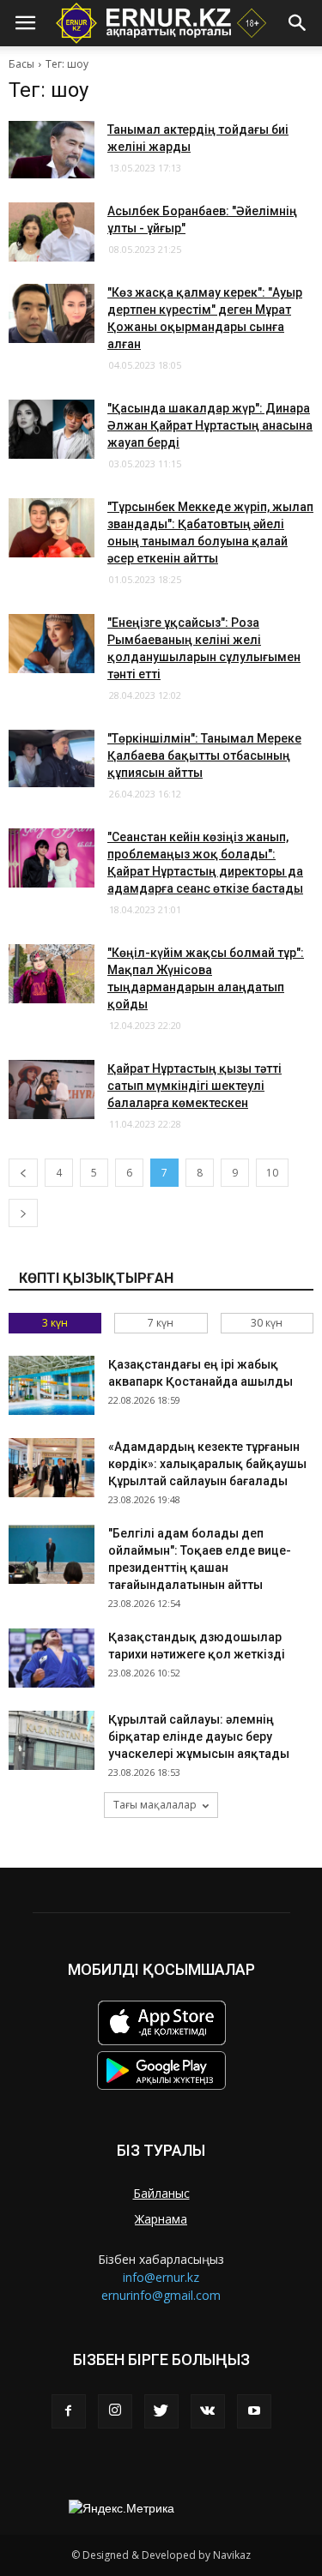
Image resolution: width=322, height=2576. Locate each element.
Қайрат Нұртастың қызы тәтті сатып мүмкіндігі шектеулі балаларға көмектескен (194, 1086)
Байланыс (161, 2193)
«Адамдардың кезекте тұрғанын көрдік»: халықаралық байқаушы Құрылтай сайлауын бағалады (207, 1464)
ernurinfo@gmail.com (161, 2295)
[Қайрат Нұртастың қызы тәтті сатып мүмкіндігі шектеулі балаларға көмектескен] (52, 1089)
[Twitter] (161, 2411)
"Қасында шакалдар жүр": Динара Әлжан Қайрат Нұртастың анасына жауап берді (210, 425)
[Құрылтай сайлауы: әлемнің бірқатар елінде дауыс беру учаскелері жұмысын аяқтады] (52, 1740)
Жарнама (161, 2219)
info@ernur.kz (161, 2277)
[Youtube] (254, 2411)
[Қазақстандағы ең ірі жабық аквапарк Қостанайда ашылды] (52, 1385)
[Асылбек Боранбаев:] (52, 232)
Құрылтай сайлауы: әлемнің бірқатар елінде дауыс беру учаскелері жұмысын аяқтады (199, 1736)
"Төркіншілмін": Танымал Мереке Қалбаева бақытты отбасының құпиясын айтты (204, 755)
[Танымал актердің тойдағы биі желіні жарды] (52, 150)
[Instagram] (115, 2411)
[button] (298, 23)
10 (272, 1173)
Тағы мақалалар (155, 1805)
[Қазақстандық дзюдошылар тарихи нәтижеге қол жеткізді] (52, 1658)
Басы (21, 64)
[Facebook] (69, 2411)
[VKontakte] (208, 2411)
